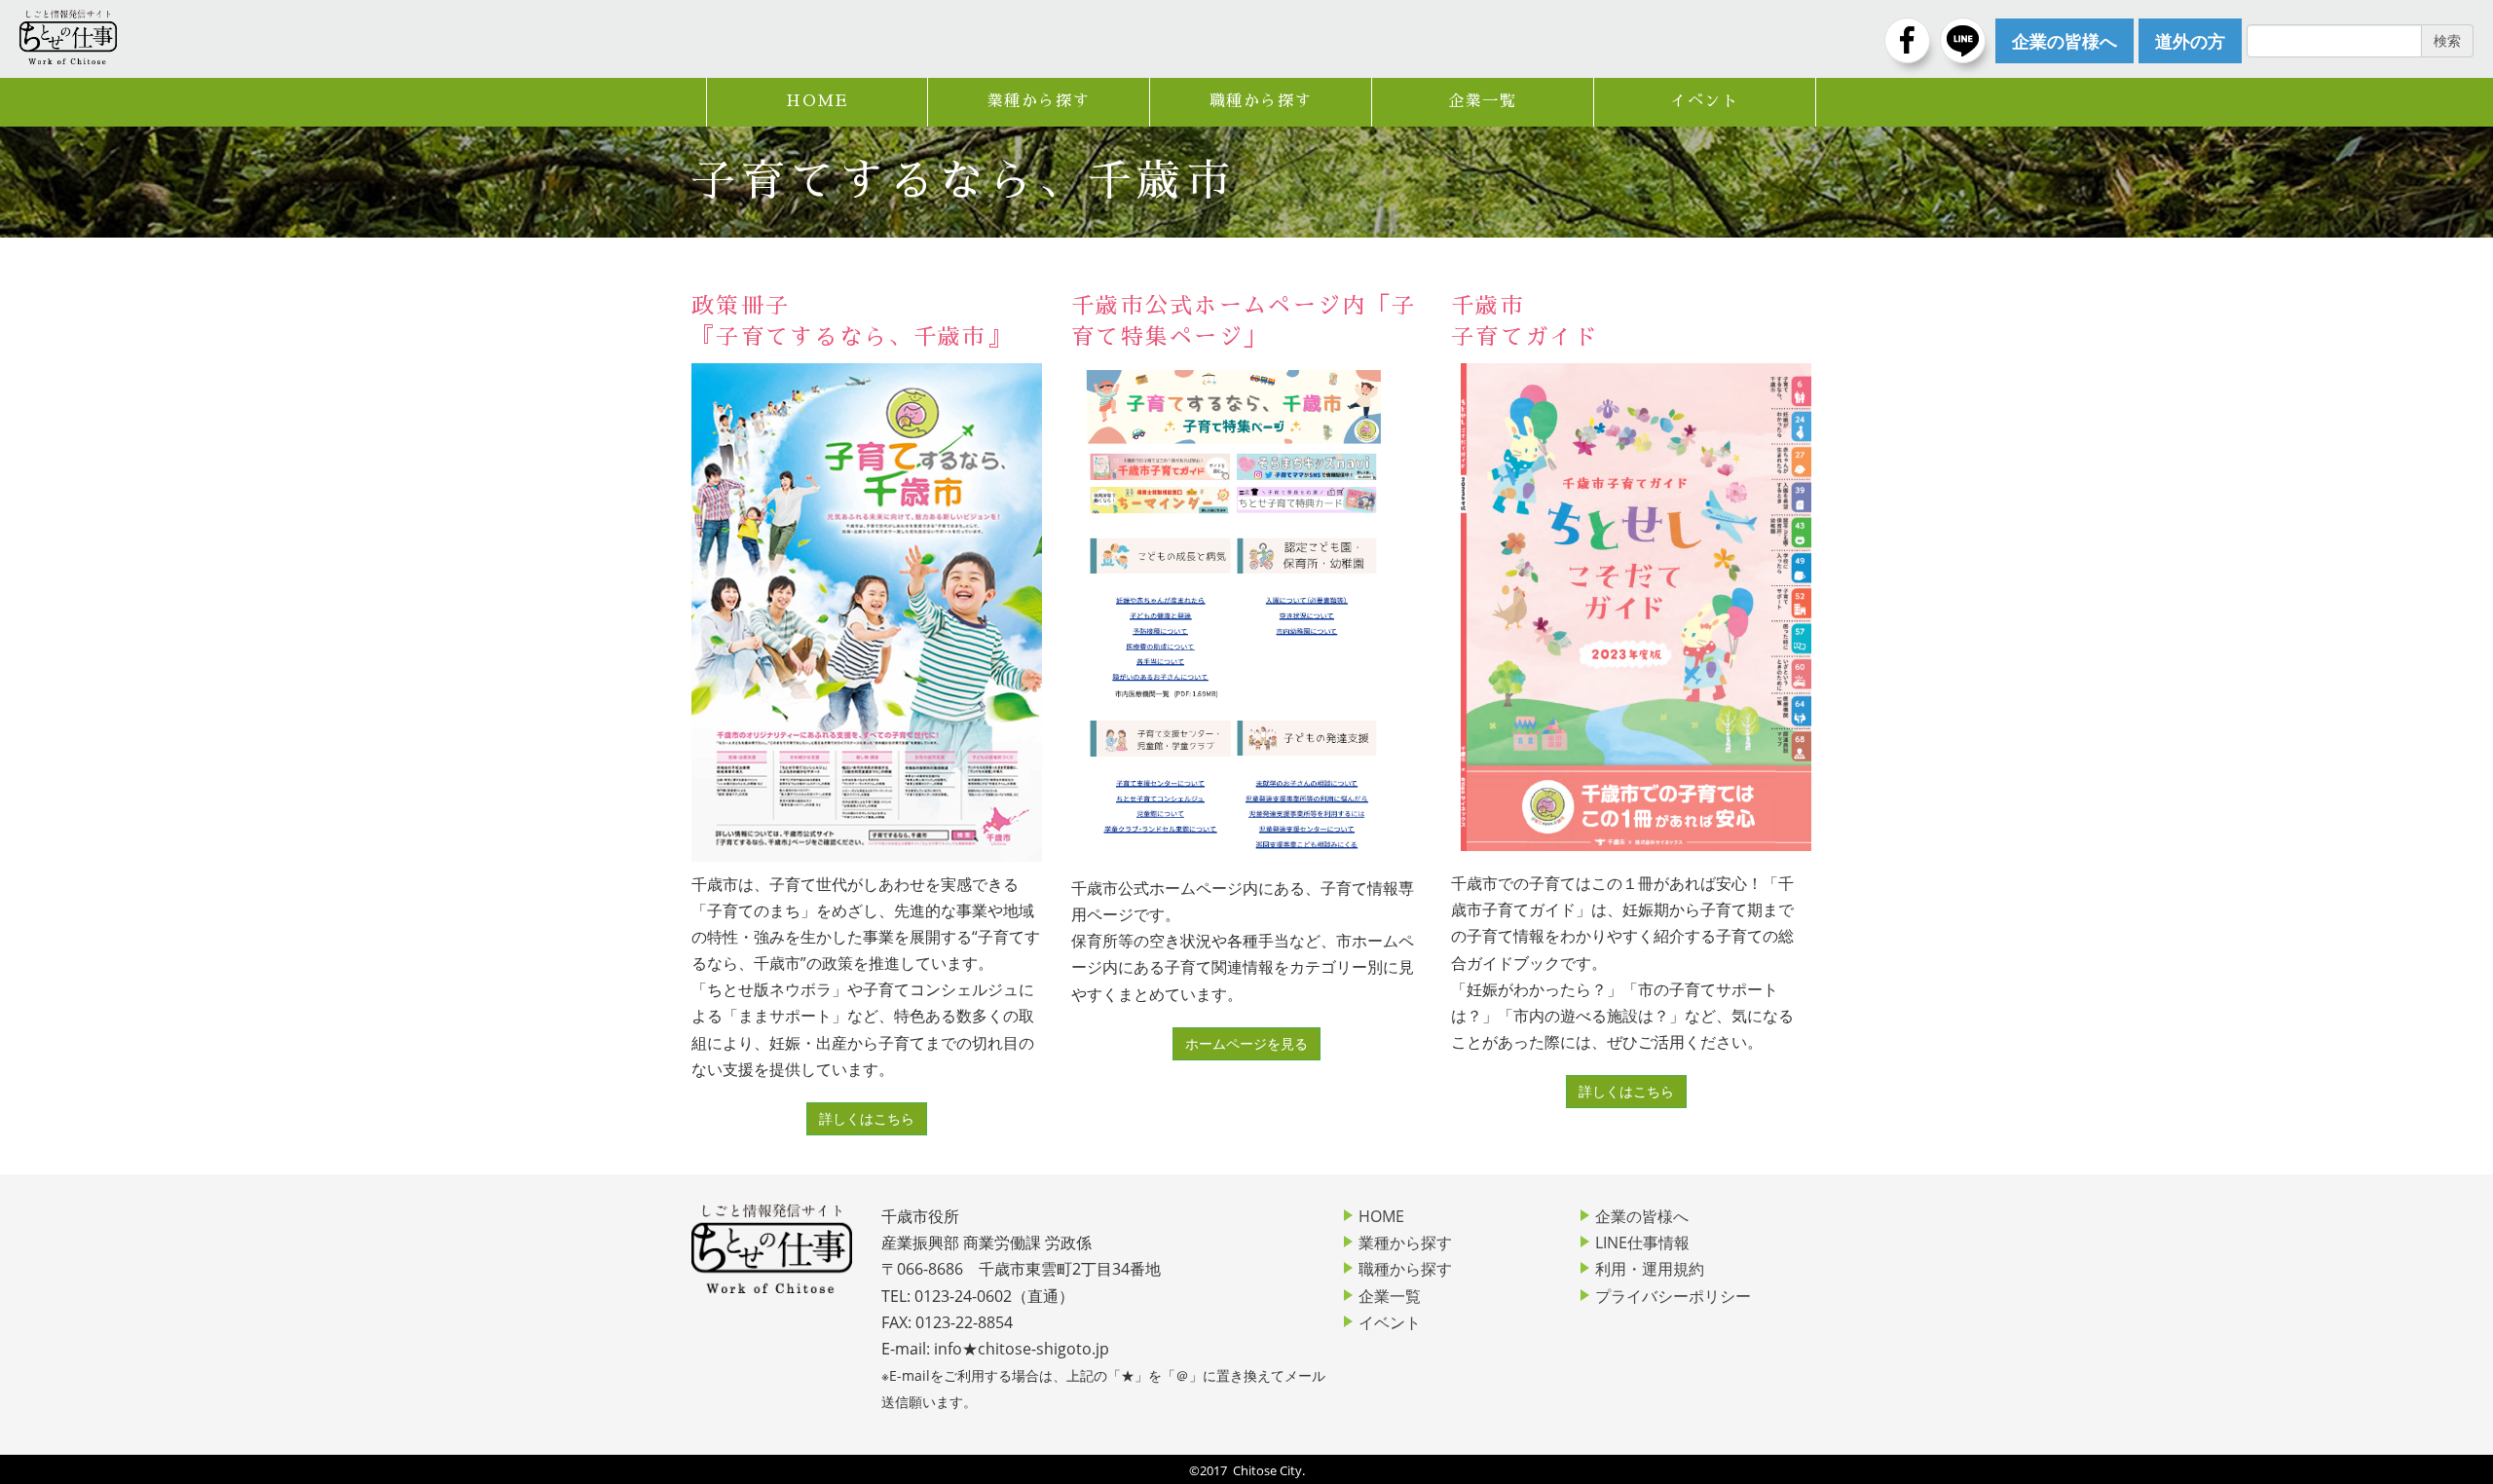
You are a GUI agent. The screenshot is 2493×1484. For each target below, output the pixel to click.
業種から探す (1039, 101)
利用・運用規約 (1650, 1269)
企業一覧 (1482, 101)
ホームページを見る (1246, 1043)
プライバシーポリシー (1673, 1296)
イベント (1704, 101)
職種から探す (1261, 101)
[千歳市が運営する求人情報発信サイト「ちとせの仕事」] (68, 37)
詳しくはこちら (867, 1118)
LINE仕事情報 (1642, 1243)
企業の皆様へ (1642, 1216)
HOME (817, 101)
